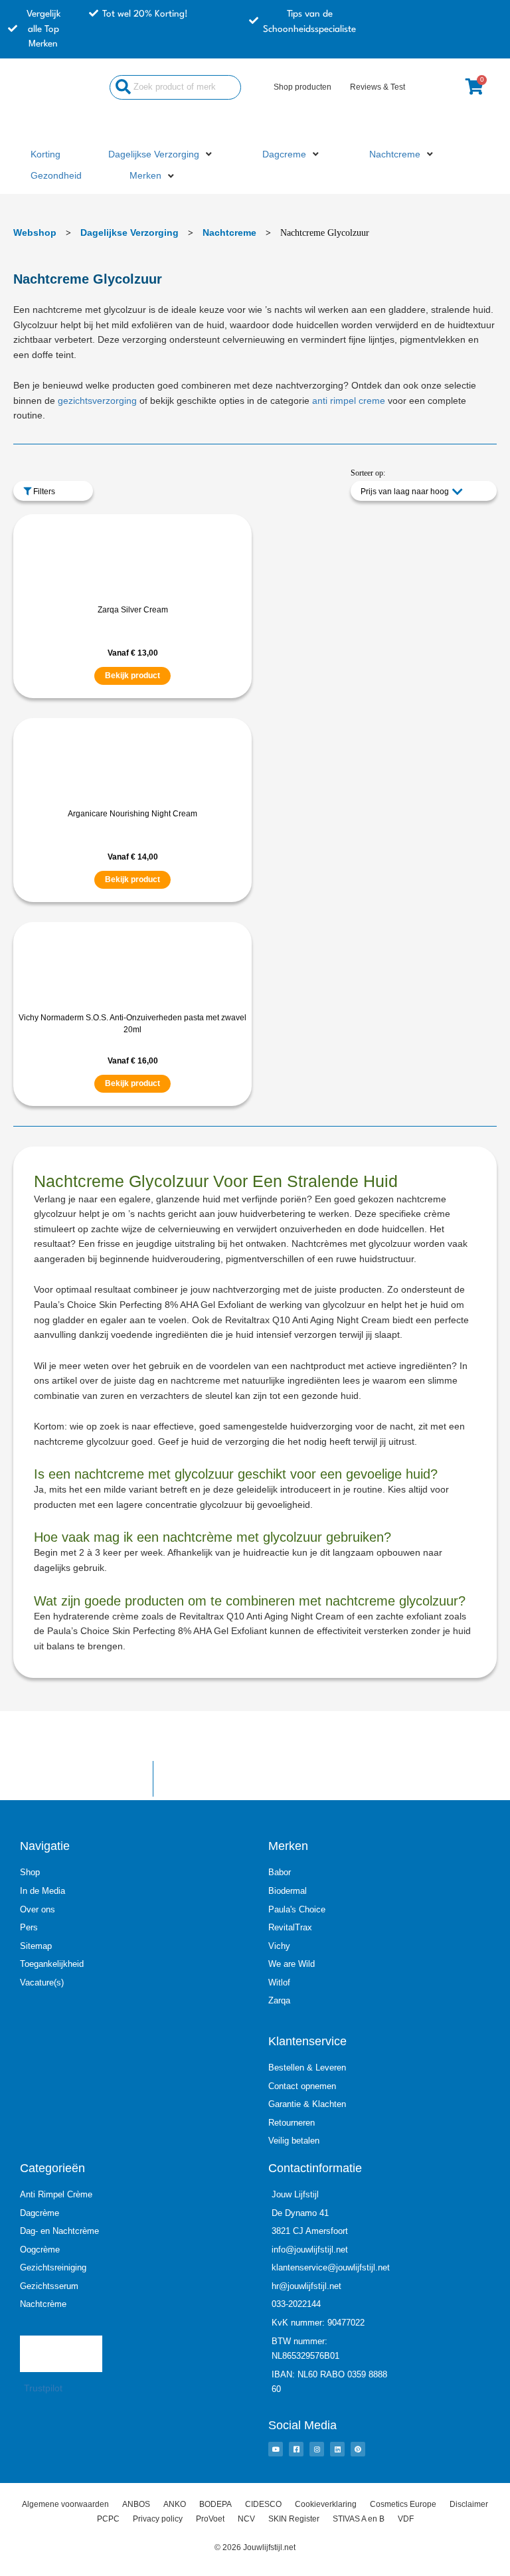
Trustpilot (43, 2388)
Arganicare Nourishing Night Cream (132, 814)
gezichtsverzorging (97, 401)
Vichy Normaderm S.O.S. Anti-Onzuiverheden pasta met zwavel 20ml (132, 1024)
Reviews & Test (378, 87)
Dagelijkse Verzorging (129, 232)
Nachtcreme (229, 232)
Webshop (35, 232)
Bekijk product (132, 676)
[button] (161, 155)
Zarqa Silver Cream (133, 610)
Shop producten (302, 87)
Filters (43, 492)
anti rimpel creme (349, 401)
